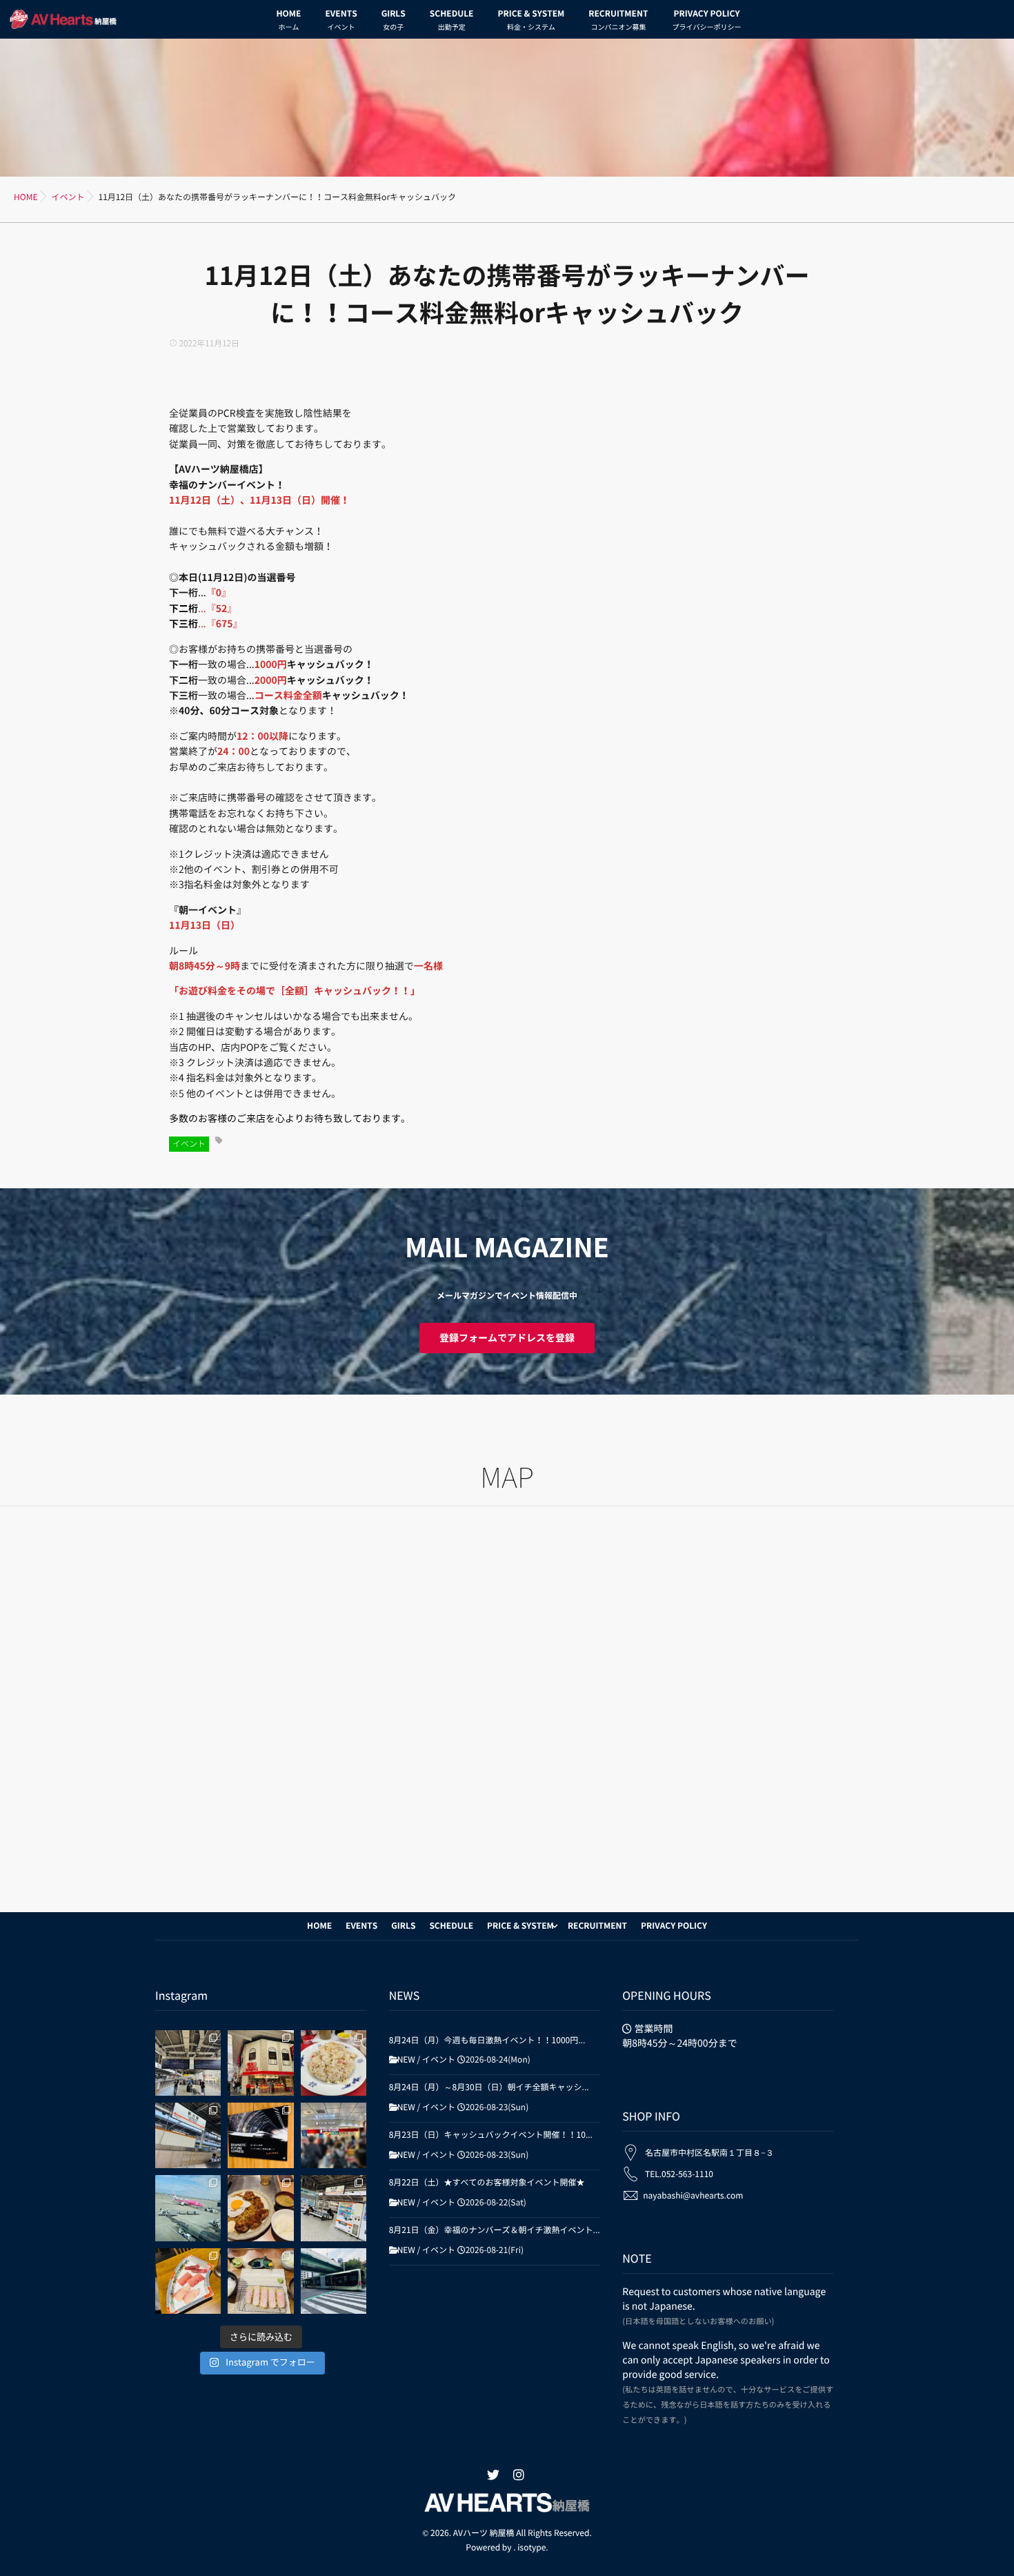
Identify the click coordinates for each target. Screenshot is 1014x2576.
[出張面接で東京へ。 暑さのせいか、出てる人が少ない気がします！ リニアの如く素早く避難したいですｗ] (260, 2135)
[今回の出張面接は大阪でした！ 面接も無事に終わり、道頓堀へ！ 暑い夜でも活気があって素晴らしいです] (188, 2135)
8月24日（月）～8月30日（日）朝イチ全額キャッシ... (489, 2087)
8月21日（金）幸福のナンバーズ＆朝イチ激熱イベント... (495, 2230)
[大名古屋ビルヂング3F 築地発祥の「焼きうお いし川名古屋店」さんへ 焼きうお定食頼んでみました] (188, 2281)
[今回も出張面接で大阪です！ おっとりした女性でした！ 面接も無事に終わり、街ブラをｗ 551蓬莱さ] (260, 2063)
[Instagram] (519, 2475)
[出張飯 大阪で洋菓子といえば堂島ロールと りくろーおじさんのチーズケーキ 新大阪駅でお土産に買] (334, 2135)
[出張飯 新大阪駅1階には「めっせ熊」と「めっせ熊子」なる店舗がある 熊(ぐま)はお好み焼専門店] (260, 2208)
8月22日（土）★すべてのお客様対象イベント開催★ (487, 2183)
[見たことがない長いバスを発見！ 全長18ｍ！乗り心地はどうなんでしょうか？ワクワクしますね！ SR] (334, 2281)
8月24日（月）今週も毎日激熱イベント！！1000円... (487, 2041)
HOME (289, 20)
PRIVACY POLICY (706, 20)
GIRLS (394, 20)
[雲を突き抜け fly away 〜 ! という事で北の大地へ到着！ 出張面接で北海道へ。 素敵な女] (188, 2208)
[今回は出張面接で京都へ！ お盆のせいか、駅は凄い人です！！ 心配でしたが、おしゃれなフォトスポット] (188, 2063)
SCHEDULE (452, 20)
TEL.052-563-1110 (679, 2174)
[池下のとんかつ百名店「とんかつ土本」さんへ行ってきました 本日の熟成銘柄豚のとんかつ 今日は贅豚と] (260, 2281)
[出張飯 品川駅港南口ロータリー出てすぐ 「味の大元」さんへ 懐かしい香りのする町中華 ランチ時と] (334, 2063)
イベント (189, 1144)
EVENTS (341, 20)
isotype (531, 2548)
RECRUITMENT (618, 20)
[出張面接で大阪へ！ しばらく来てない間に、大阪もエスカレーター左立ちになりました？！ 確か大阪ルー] (334, 2208)
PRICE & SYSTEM (531, 20)
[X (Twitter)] (493, 2475)
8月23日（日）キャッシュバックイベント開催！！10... (491, 2135)
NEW (406, 2060)
